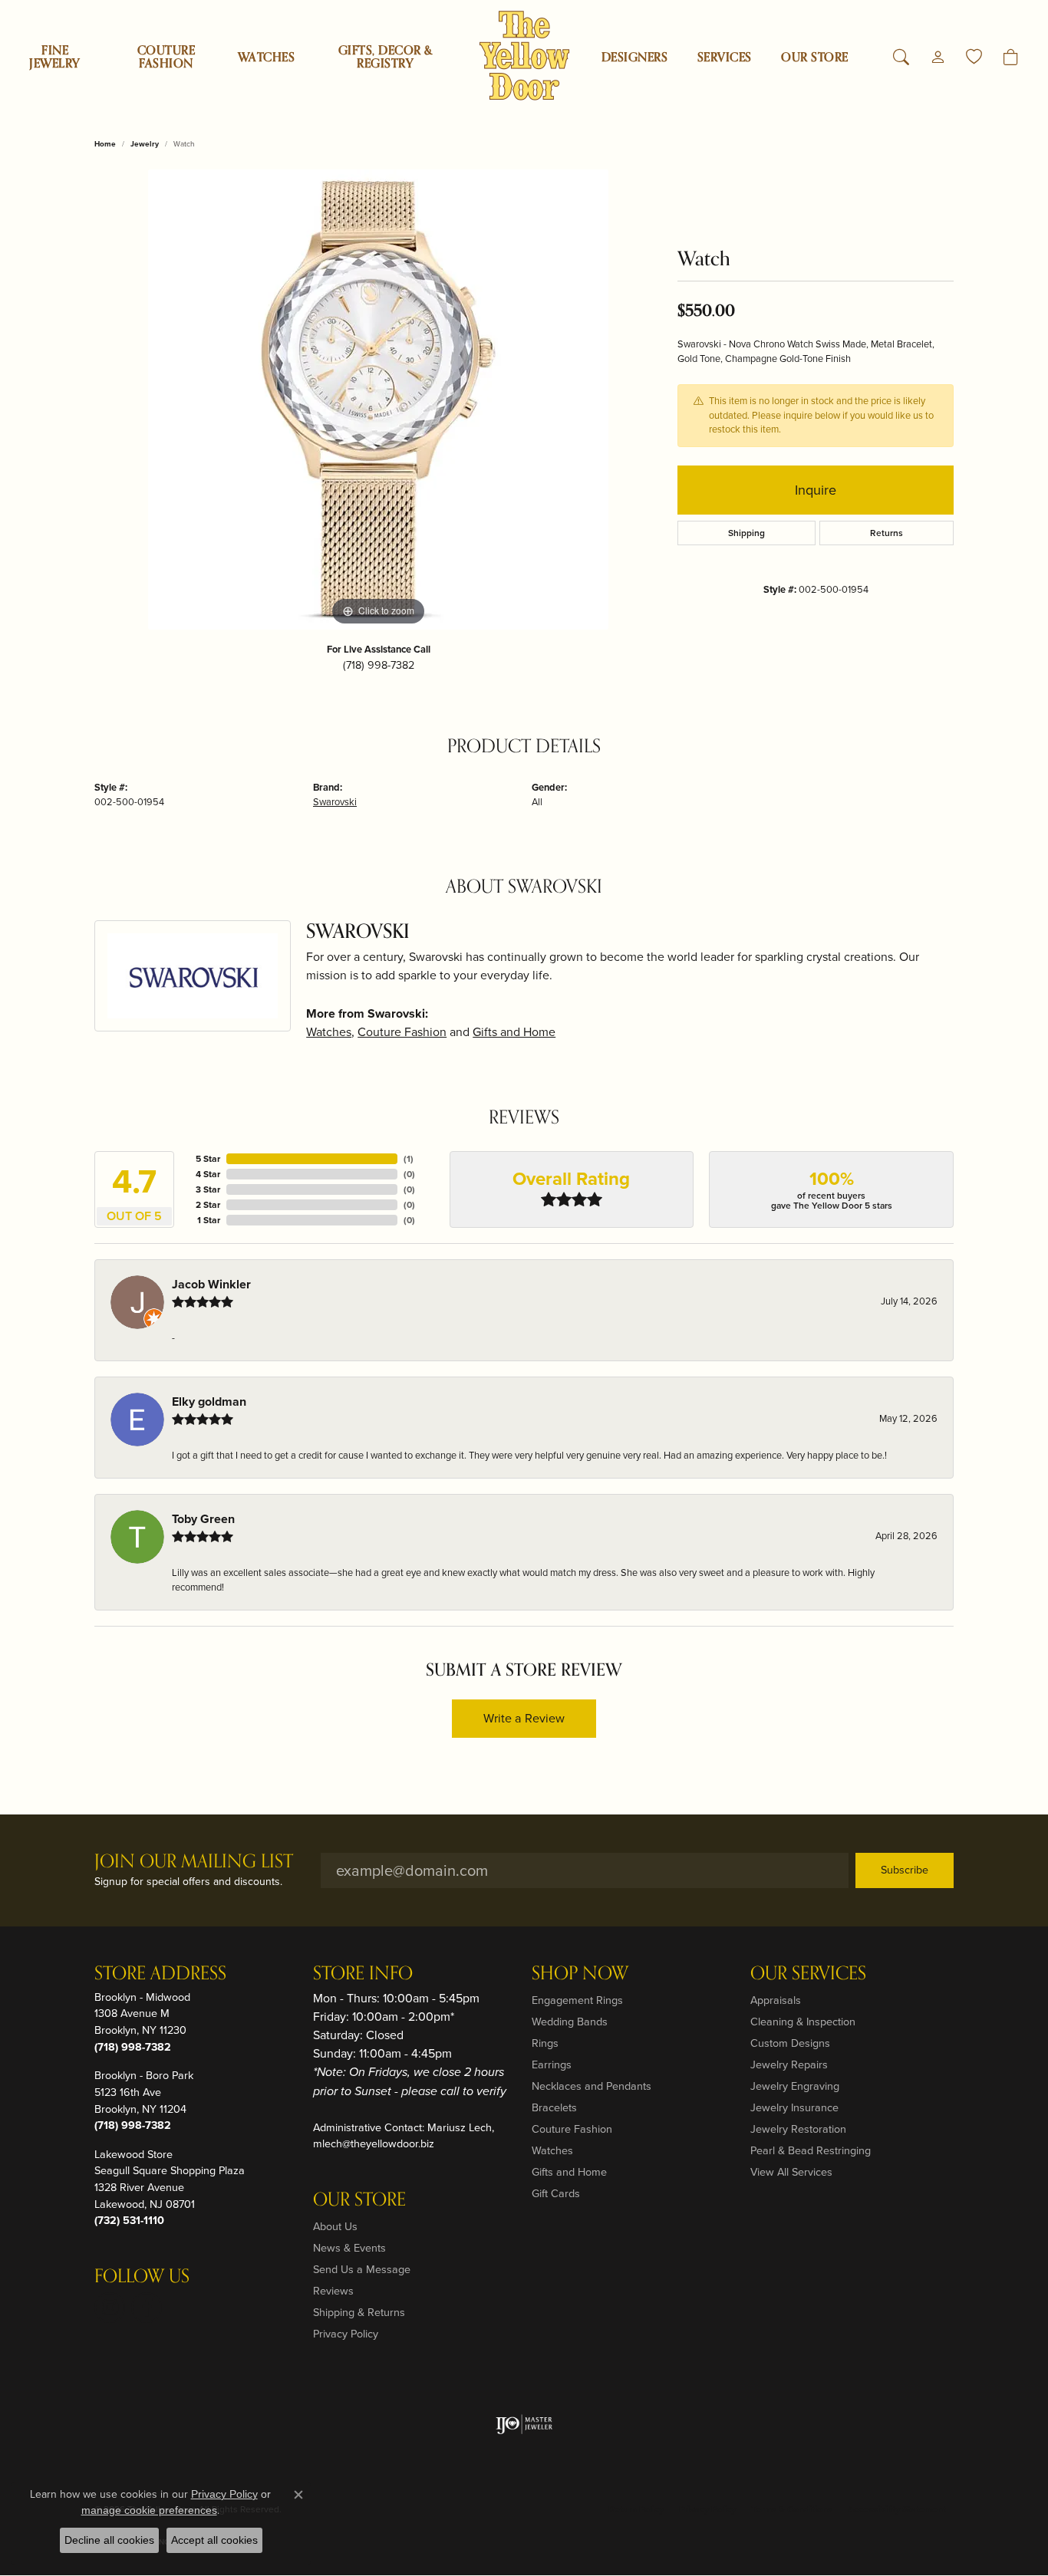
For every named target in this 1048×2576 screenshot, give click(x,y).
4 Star (208, 1174)
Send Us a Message (362, 2269)
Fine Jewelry (54, 57)
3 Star (208, 1189)
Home (105, 144)
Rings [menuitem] (545, 2043)
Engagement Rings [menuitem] (577, 2000)
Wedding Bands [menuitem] (570, 2022)
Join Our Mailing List (194, 1862)
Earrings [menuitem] (552, 2064)
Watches (266, 58)
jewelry (145, 144)
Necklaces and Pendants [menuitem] (592, 2086)
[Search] (901, 58)
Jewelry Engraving (795, 2086)
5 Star (208, 1159)
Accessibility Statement (897, 2509)
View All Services (791, 2172)
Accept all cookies (214, 2540)
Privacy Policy (346, 2334)
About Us (335, 2226)
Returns (887, 533)
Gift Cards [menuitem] (556, 2193)
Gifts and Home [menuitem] (569, 2172)
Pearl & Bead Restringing (811, 2150)
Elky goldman (209, 1402)
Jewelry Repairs (789, 2064)
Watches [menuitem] (552, 2150)
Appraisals (776, 2000)
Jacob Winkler (211, 1284)
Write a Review (524, 1718)
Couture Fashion (166, 57)
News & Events (349, 2248)
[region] (378, 400)
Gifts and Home (514, 1032)
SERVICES (725, 58)
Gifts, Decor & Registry (386, 57)
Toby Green (203, 1519)
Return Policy (636, 2509)
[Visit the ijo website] (524, 2424)
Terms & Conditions (792, 2509)
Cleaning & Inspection (803, 2022)
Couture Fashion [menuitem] (572, 2129)
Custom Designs (790, 2043)
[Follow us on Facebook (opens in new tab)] (147, 2308)
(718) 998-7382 (379, 665)
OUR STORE (814, 58)
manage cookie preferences (149, 2510)
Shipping (746, 533)
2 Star (208, 1205)
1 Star (209, 1220)
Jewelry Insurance (794, 2107)
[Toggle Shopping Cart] (1011, 58)
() (409, 1159)
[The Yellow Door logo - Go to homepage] (524, 56)
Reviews (333, 2291)
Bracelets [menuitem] (554, 2107)
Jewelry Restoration (798, 2129)
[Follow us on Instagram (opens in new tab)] (110, 2308)
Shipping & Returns (359, 2312)
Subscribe (905, 1870)
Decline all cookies (109, 2540)
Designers (634, 58)
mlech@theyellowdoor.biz (374, 2143)
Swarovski (335, 802)
